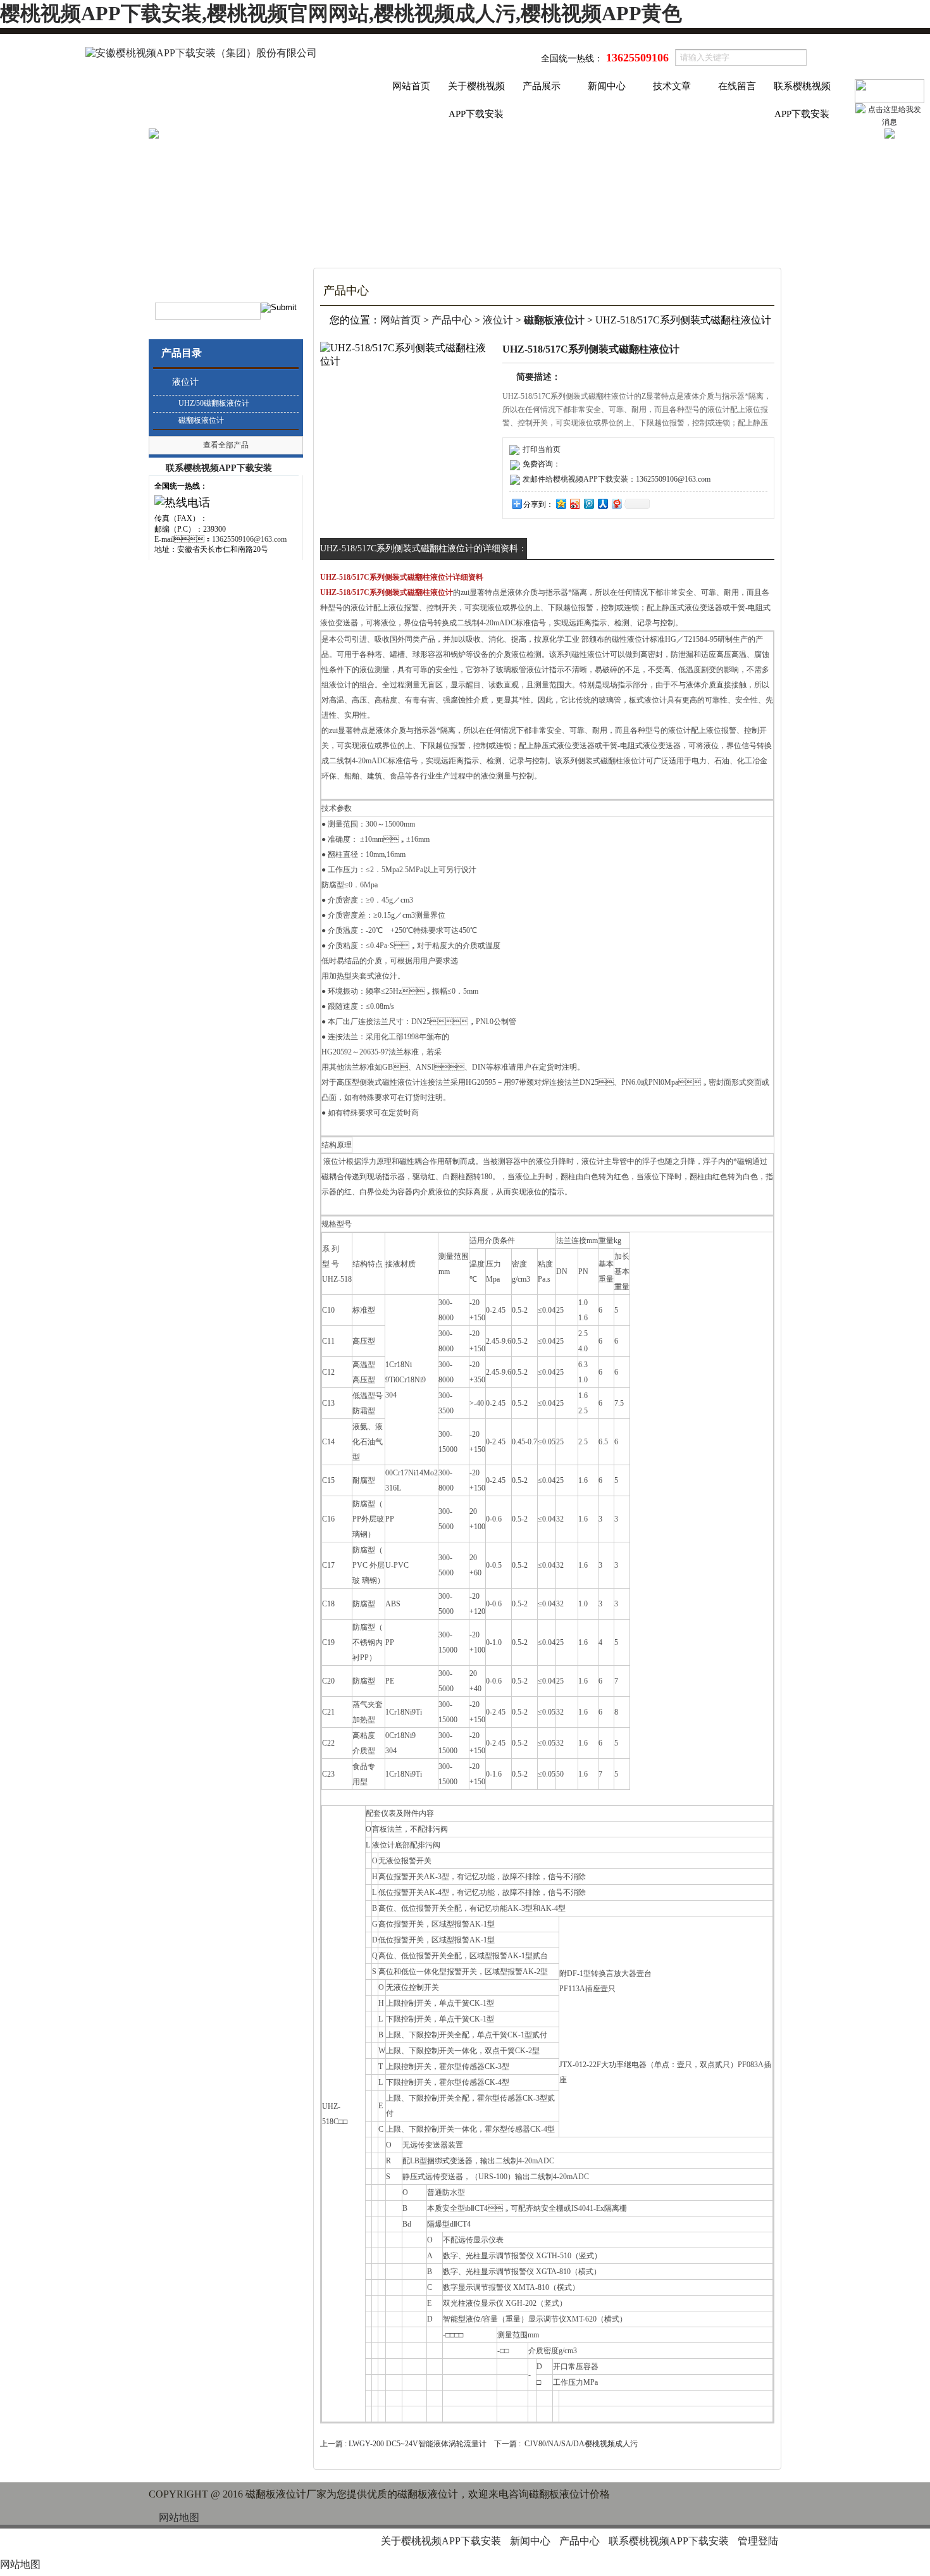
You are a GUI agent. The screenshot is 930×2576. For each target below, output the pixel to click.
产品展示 (542, 86)
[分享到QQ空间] (561, 503)
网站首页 (411, 86)
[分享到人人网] (602, 503)
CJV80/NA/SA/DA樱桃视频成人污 (581, 2444)
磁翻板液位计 (201, 420)
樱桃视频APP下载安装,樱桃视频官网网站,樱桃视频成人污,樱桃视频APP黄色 (341, 13)
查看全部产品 (226, 445)
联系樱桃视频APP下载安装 (802, 91)
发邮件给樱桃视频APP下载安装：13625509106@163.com (617, 479)
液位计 (185, 382)
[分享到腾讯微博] (588, 503)
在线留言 (737, 86)
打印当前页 (542, 449)
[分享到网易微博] (616, 503)
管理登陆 (758, 2541)
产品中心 (452, 320)
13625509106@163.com (249, 539)
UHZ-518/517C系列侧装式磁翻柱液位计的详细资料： (424, 548)
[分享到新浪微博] (574, 503)
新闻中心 (607, 86)
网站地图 (179, 2517)
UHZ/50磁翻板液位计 (214, 403)
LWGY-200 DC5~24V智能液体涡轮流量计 (418, 2444)
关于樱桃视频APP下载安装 (476, 91)
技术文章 (672, 86)
